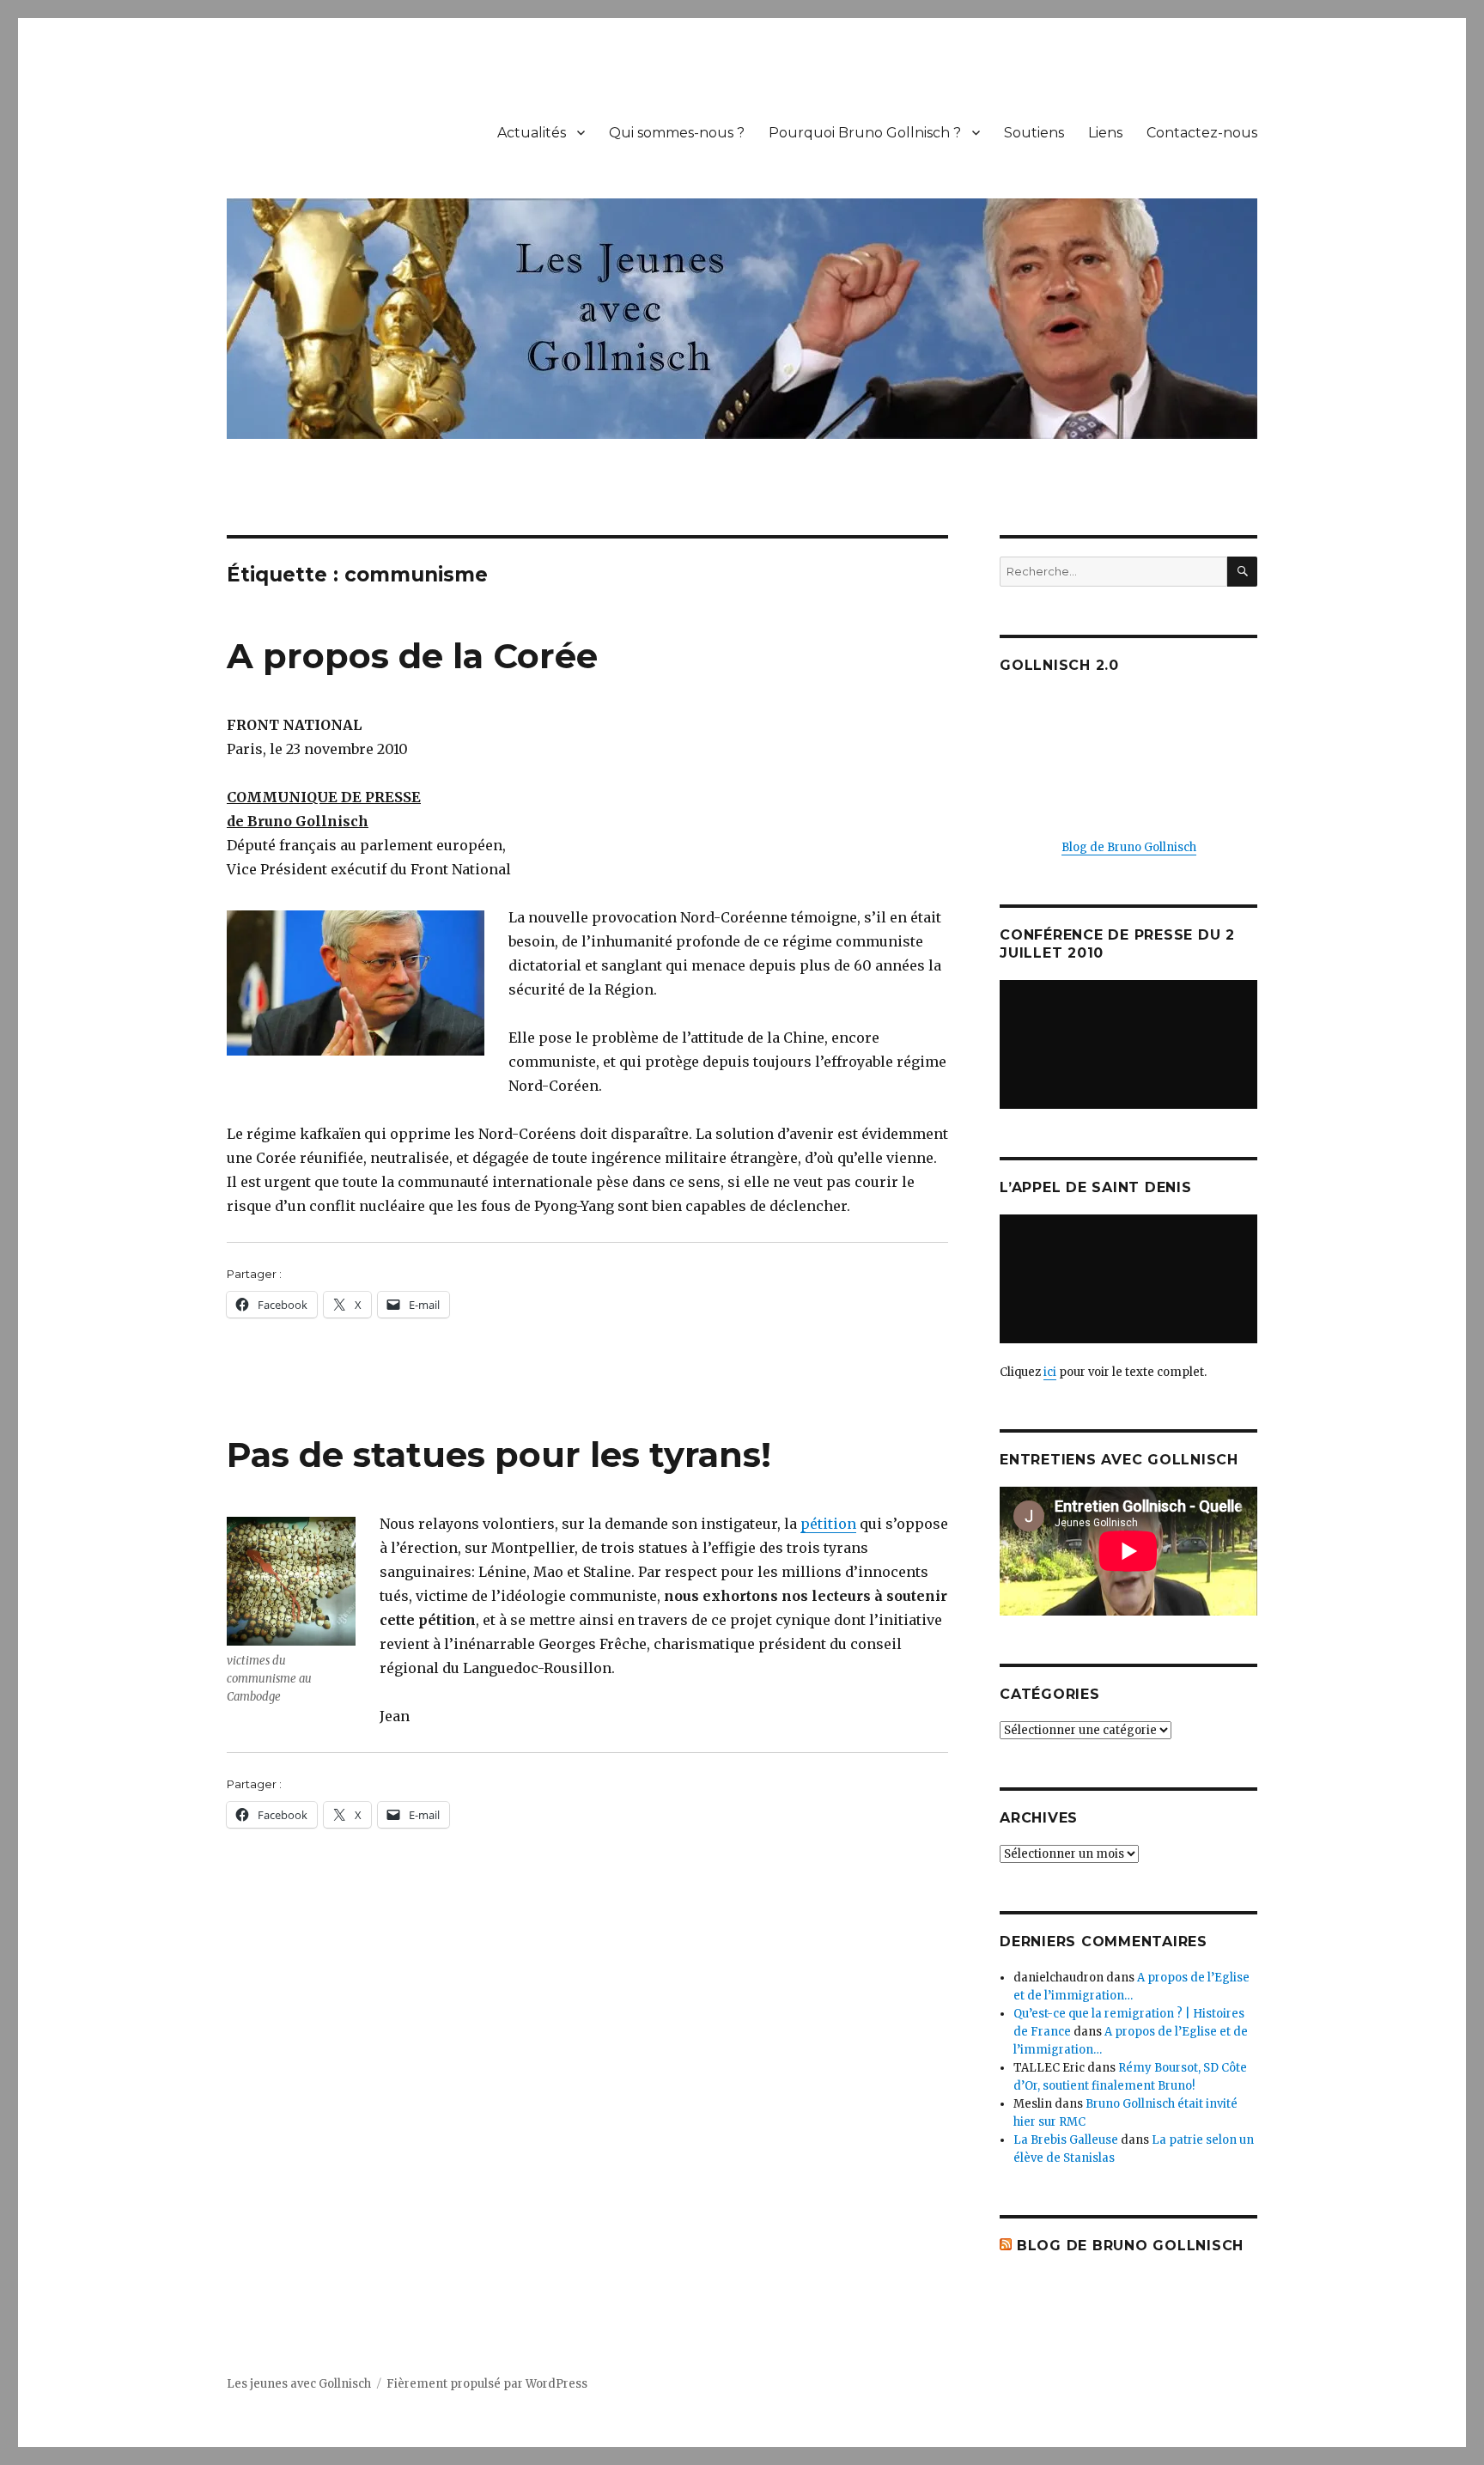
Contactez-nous (1202, 133)
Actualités (532, 133)
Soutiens (1034, 133)
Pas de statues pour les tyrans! (499, 1455)
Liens (1105, 133)
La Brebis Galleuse (1066, 2140)
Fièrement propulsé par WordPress (487, 2384)
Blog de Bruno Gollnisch (1129, 847)
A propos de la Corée (412, 656)
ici (1050, 1372)
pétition (828, 1524)
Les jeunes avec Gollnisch (299, 2384)
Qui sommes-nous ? (677, 133)
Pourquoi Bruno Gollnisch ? (865, 133)
